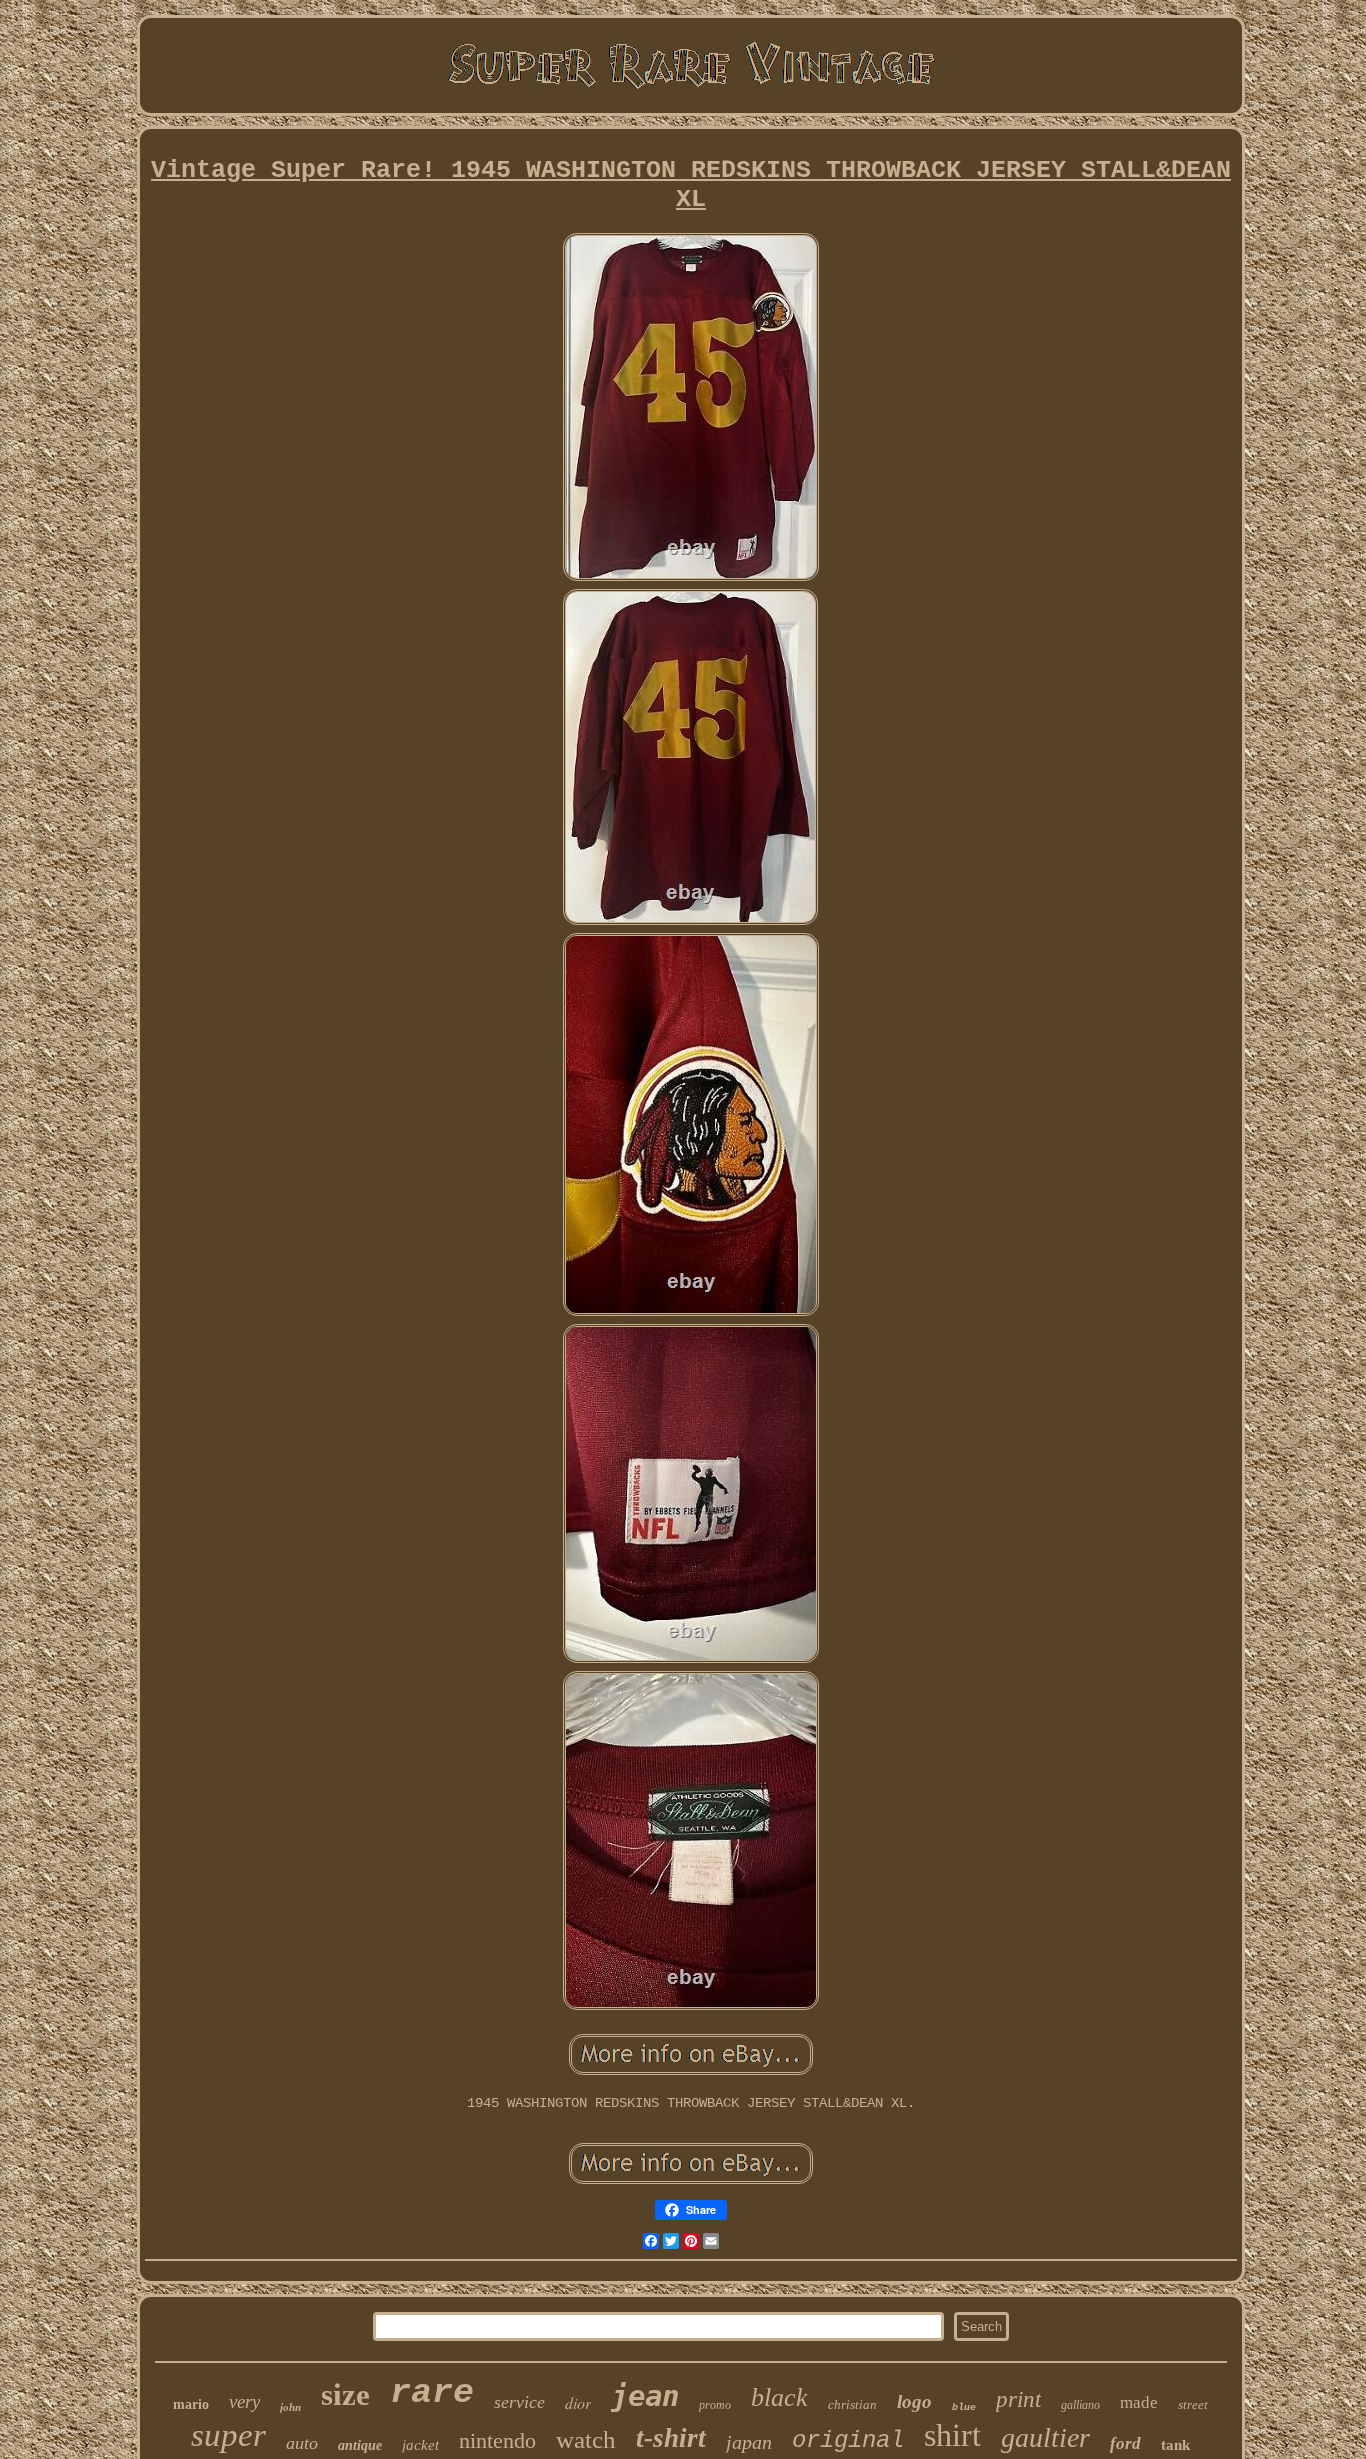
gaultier (1045, 2437)
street (1193, 2404)
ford (1125, 2443)
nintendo (497, 2440)
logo (914, 2401)
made (1139, 2402)
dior (578, 2402)
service (519, 2402)
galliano (1080, 2405)
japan (749, 2442)
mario (191, 2404)
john (290, 2407)
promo (715, 2405)
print (1018, 2399)
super (228, 2435)
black (779, 2397)
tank (1175, 2445)
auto (302, 2443)
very (244, 2401)
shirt (952, 2435)
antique (360, 2445)
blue (964, 2407)
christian (852, 2404)
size (345, 2394)
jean (645, 2396)
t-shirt (671, 2438)
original (848, 2440)
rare (432, 2393)
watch (586, 2439)
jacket (420, 2445)
